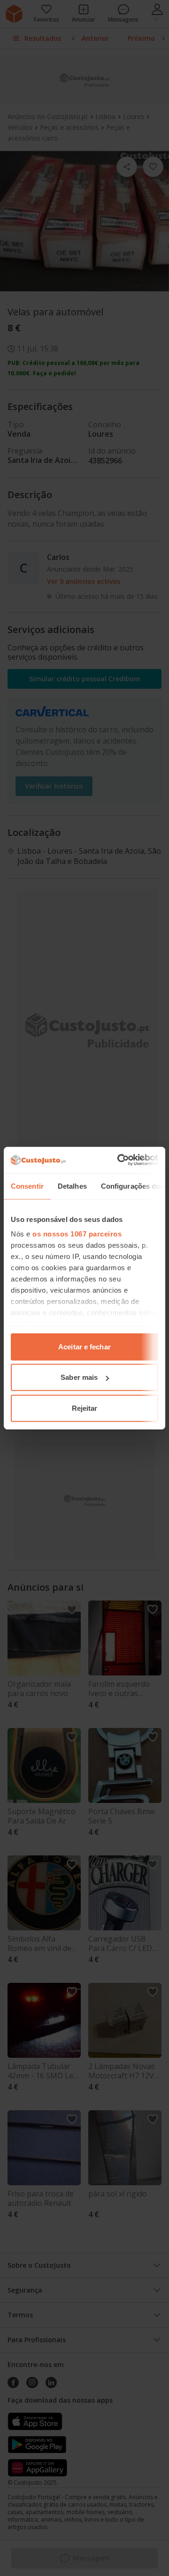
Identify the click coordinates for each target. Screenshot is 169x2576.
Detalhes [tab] (72, 1186)
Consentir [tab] (27, 1186)
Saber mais (79, 1377)
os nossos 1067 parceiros (77, 1234)
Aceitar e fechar (84, 1346)
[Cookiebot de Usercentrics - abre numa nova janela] (119, 1160)
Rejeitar (85, 1408)
